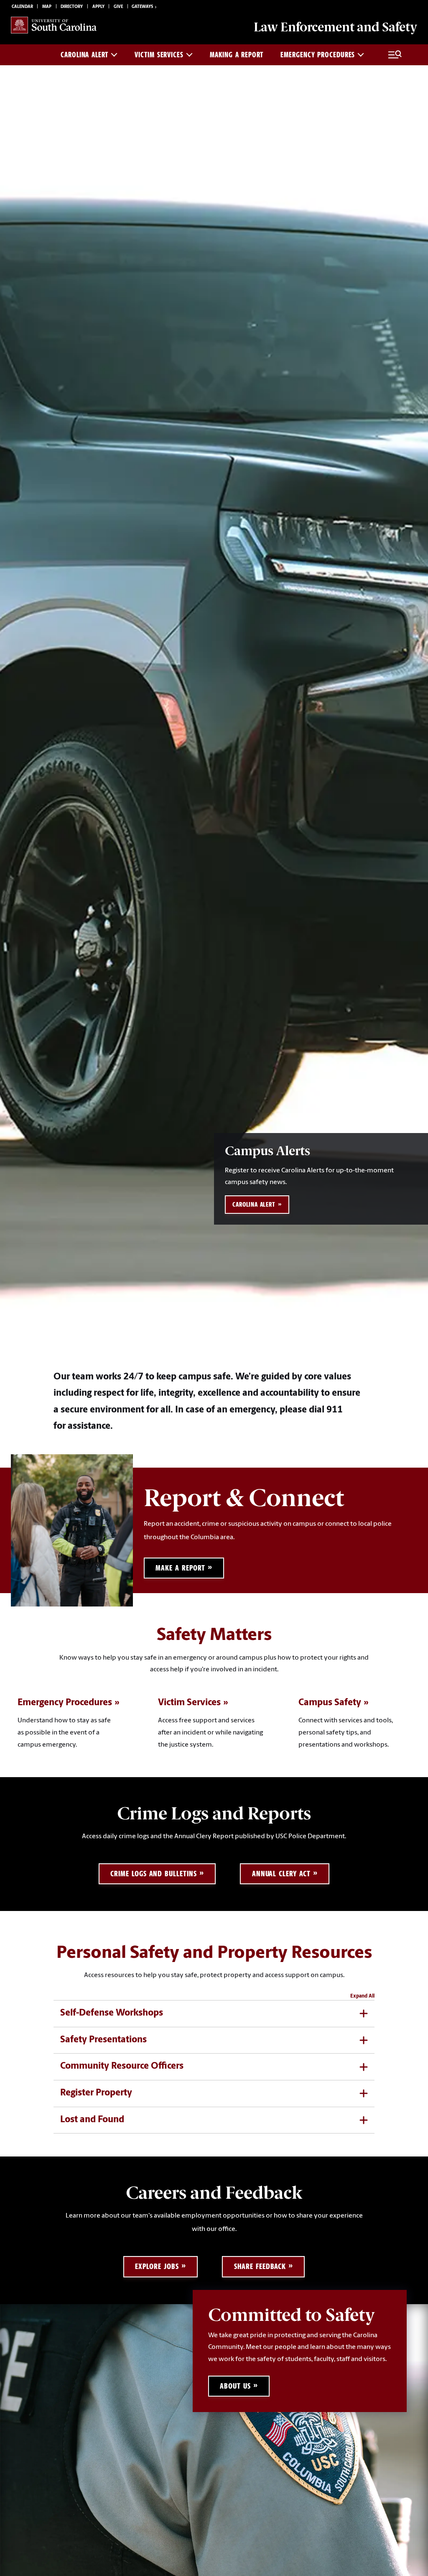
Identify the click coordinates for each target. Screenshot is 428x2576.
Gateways (142, 7)
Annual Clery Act (281, 1874)
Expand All (362, 1996)
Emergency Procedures (318, 55)
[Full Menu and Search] (395, 55)
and (335, 27)
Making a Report (237, 55)
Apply (98, 7)
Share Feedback (260, 2266)
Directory (72, 7)
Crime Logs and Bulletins (153, 1874)
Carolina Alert (84, 55)
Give (118, 7)
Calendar (22, 7)
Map (47, 7)
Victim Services (159, 55)
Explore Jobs (157, 2266)
